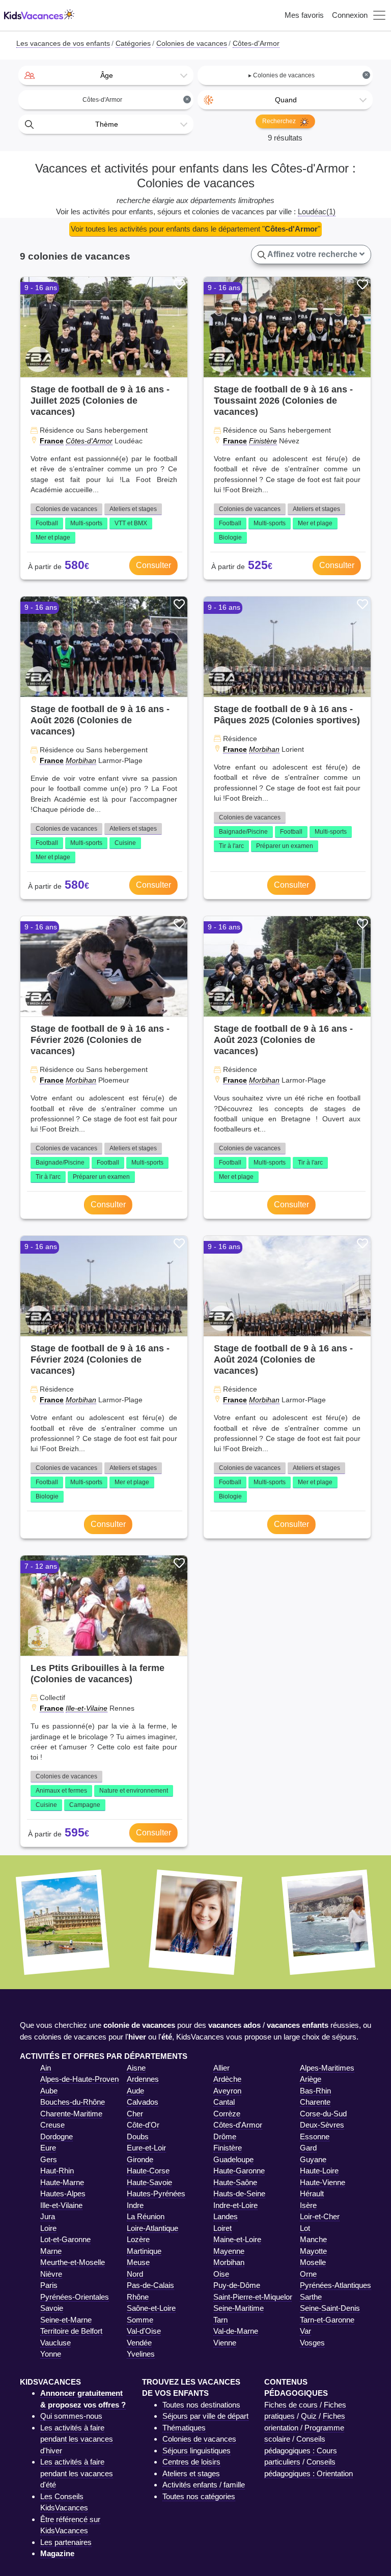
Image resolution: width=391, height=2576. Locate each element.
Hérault (312, 2193)
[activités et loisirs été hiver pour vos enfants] (39, 16)
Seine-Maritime (239, 2308)
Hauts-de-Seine (239, 2193)
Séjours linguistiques (197, 2451)
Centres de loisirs (191, 2462)
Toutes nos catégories (199, 2496)
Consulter (153, 565)
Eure (48, 2148)
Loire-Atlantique (152, 2228)
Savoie (52, 2308)
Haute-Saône (235, 2182)
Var (305, 2331)
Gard (308, 2148)
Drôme (225, 2136)
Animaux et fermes (61, 1791)
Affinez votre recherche (313, 254)
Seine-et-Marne (66, 2320)
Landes (226, 2216)
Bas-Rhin (315, 2091)
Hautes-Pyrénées (156, 2193)
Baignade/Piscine (243, 832)
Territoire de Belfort (71, 2331)
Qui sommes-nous (71, 2416)
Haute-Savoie (149, 2182)
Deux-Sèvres (322, 2125)
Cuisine (125, 843)
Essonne (315, 2136)
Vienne (225, 2343)
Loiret (222, 2228)
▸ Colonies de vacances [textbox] (309, 75)
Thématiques (184, 2428)
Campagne (85, 1805)
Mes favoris (304, 15)
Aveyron (227, 2091)
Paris (49, 2285)
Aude (135, 2091)
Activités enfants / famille (204, 2485)
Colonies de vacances (66, 509)
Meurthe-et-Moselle (73, 2262)
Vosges (312, 2343)
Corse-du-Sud (323, 2114)
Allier (221, 2068)
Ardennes (143, 2079)
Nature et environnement (134, 1791)
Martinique (144, 2251)
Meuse (138, 2262)
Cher (135, 2114)
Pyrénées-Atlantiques (336, 2285)
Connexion (350, 15)
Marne (51, 2251)
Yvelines (141, 2354)
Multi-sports (86, 523)
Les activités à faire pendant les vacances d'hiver (77, 2439)
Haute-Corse (148, 2171)
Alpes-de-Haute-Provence (83, 2079)
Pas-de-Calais (150, 2285)
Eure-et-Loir (146, 2148)
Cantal (224, 2102)
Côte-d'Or (143, 2125)
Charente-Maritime (71, 2114)
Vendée (139, 2343)
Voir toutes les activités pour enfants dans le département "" (195, 229)
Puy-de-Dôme (237, 2285)
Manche (313, 2239)
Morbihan (81, 760)
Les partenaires (66, 2542)
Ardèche (227, 2079)
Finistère (263, 441)
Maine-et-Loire (237, 2239)
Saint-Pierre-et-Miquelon (254, 2297)
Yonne (51, 2354)
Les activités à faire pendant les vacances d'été (77, 2473)
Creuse (52, 2125)
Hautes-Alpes (63, 2193)
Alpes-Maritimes (327, 2068)
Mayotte (313, 2251)
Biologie (230, 537)
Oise (221, 2274)
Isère (308, 2205)
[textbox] (106, 75)
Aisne (136, 2068)
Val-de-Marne (236, 2331)
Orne (308, 2274)
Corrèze (227, 2114)
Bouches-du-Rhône (73, 2102)
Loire (48, 2228)
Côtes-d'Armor (89, 441)
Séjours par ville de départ (205, 2416)
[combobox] (106, 75)
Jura (48, 2216)
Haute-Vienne (323, 2182)
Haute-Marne (62, 2182)
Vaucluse (55, 2343)
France (52, 441)
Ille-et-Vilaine (87, 1708)
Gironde (140, 2159)
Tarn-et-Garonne (327, 2320)
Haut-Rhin (57, 2171)
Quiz (309, 2416)
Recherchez (280, 121)
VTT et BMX (131, 523)
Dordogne (57, 2136)
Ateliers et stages (133, 509)
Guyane (313, 2159)
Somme (140, 2320)
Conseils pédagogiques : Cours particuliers (301, 2450)
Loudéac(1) (317, 211)
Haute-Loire (319, 2171)
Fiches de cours (291, 2405)
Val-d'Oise (144, 2331)
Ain (46, 2068)
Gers (49, 2159)
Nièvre (51, 2274)
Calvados (143, 2102)
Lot (305, 2228)
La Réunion (146, 2216)
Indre (135, 2205)
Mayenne (229, 2251)
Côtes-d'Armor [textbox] (136, 100)
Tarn (220, 2320)
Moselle (313, 2262)
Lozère (138, 2239)
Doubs (138, 2136)
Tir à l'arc (231, 846)
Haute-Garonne (239, 2171)
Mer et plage (53, 537)
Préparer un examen (285, 846)
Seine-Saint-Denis (330, 2308)
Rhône (138, 2297)
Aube (49, 2091)
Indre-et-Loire (235, 2205)
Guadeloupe (233, 2159)
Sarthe (311, 2297)
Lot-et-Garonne (65, 2239)
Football (47, 523)
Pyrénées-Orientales (75, 2297)
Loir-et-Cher (320, 2216)
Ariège (311, 2079)
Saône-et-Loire (151, 2308)
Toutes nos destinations (201, 2405)
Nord (135, 2274)
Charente (315, 2102)
